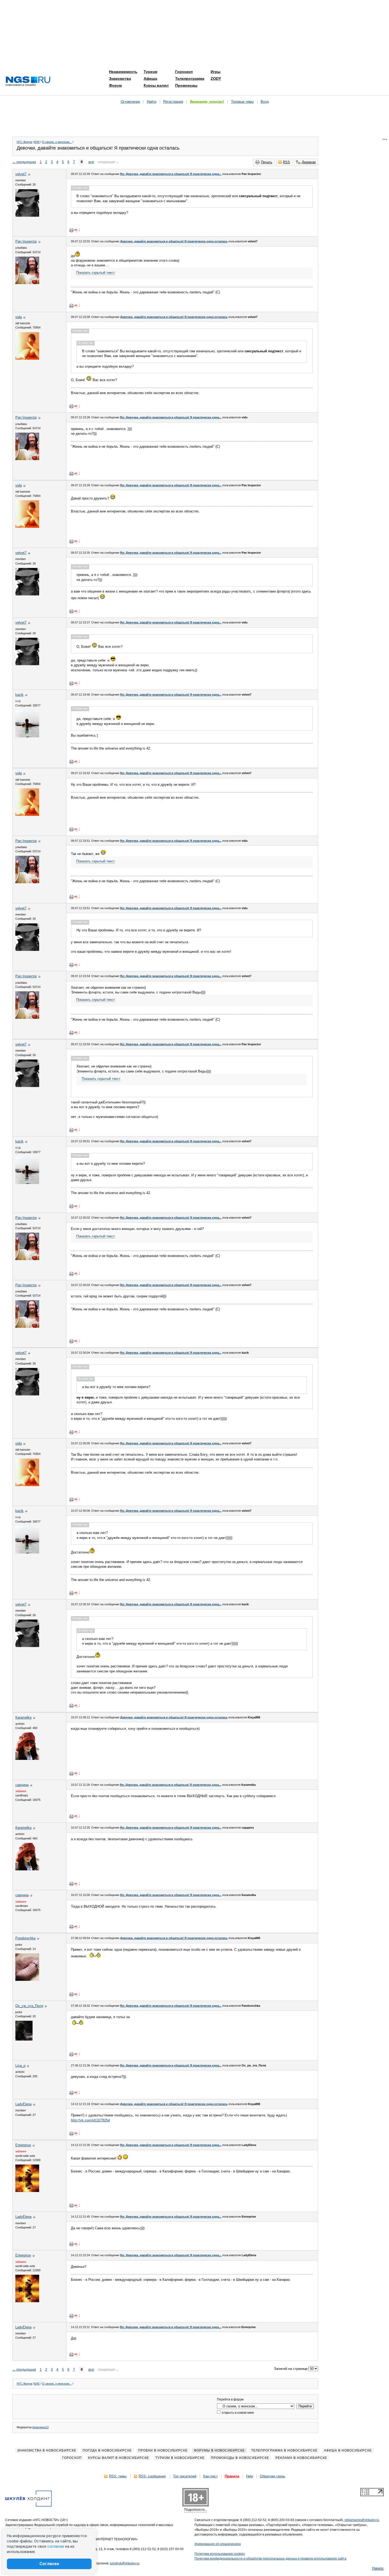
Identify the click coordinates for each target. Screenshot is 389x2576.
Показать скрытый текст (96, 273)
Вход (265, 102)
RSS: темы (118, 2476)
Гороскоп (184, 72)
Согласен (49, 2564)
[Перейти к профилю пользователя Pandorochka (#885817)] (27, 1980)
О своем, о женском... (57, 142)
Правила (232, 2476)
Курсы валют (156, 85)
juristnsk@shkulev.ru (125, 2563)
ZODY (216, 78)
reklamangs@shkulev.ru (362, 2520)
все (91, 162)
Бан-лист (211, 2476)
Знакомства (120, 78)
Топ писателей (185, 2476)
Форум (115, 85)
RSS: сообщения (152, 2476)
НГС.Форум (24, 142)
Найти (152, 102)
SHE (37, 142)
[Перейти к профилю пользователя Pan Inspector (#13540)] (27, 283)
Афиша (150, 78)
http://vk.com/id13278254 (90, 2120)
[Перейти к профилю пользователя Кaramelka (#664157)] (27, 1759)
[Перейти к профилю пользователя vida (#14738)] (27, 359)
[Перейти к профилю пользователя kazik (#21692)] (27, 736)
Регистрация (173, 102)
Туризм (150, 72)
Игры (216, 72)
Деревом (309, 162)
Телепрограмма (190, 78)
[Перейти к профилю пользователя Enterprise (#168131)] (27, 2191)
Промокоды (186, 85)
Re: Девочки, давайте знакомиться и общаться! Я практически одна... (171, 174)
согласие (56, 2546)
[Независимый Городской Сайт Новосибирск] (28, 82)
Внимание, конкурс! (207, 102)
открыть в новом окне (238, 2413)
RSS (286, 162)
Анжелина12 (40, 2427)
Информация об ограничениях (218, 2544)
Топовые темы (242, 102)
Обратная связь (273, 2476)
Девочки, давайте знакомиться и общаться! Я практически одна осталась (174, 241)
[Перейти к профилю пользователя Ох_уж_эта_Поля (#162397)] (24, 2039)
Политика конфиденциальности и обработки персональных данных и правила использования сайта (270, 2559)
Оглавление (130, 102)
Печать (267, 162)
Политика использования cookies (220, 2554)
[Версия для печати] (71, 230)
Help (250, 2476)
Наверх (378, 2568)
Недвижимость (123, 72)
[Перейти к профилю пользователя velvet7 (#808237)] (27, 216)
